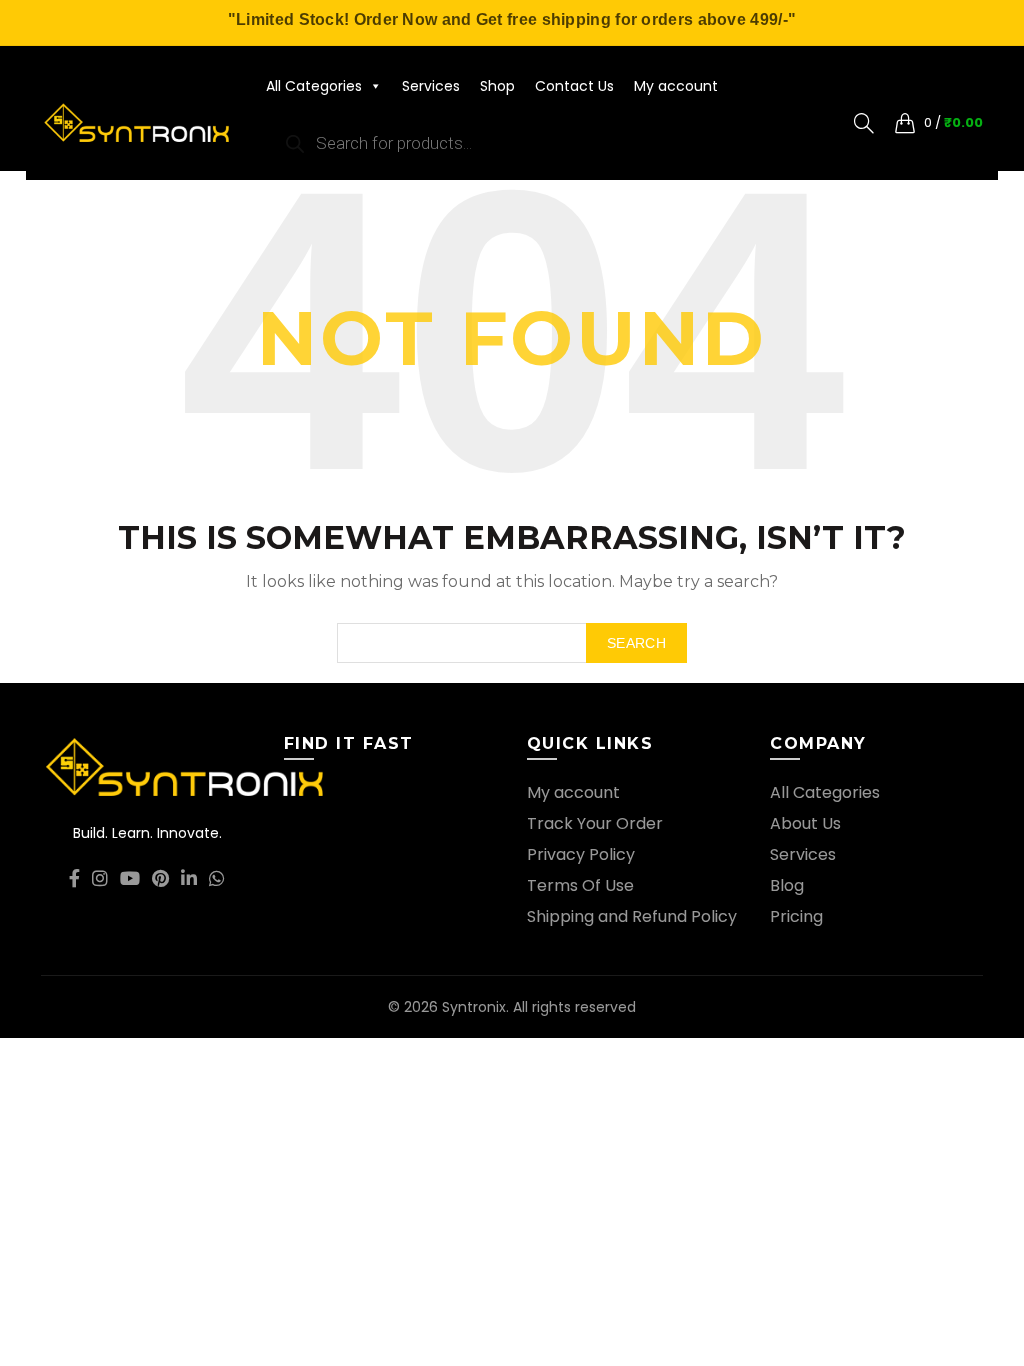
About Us (805, 823)
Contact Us (574, 86)
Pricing (796, 916)
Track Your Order (595, 823)
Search (636, 643)
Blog (787, 885)
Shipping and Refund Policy (632, 916)
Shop (497, 86)
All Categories (314, 86)
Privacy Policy (581, 854)
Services (431, 86)
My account (676, 86)
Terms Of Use (580, 885)
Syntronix (474, 1007)
